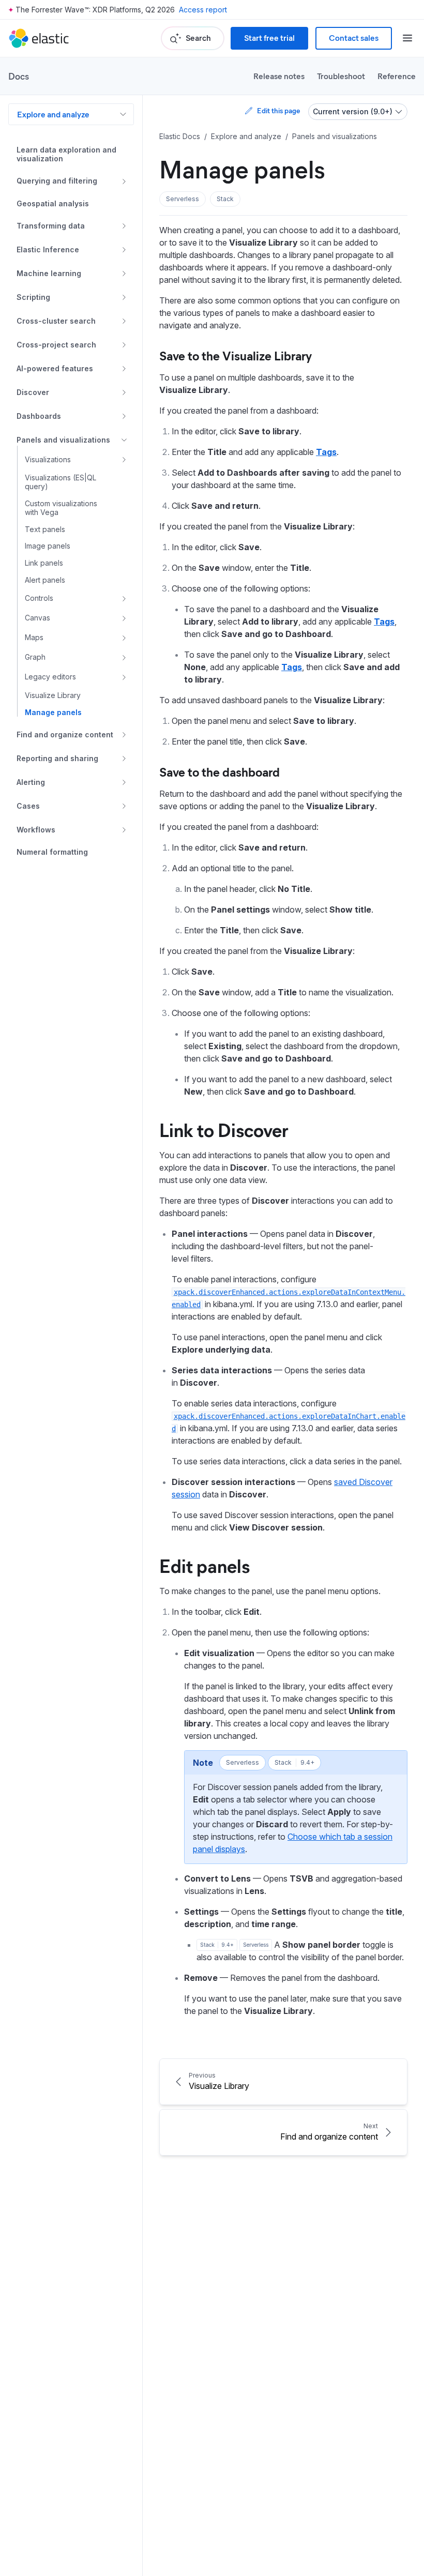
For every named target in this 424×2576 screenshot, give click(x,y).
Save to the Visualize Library (236, 355)
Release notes (279, 76)
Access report (203, 10)
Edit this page (278, 110)
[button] (183, 199)
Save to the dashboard (219, 771)
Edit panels (205, 1565)
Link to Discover (224, 1129)
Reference (397, 76)
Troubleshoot (341, 76)
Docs (19, 76)
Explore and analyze (53, 114)
